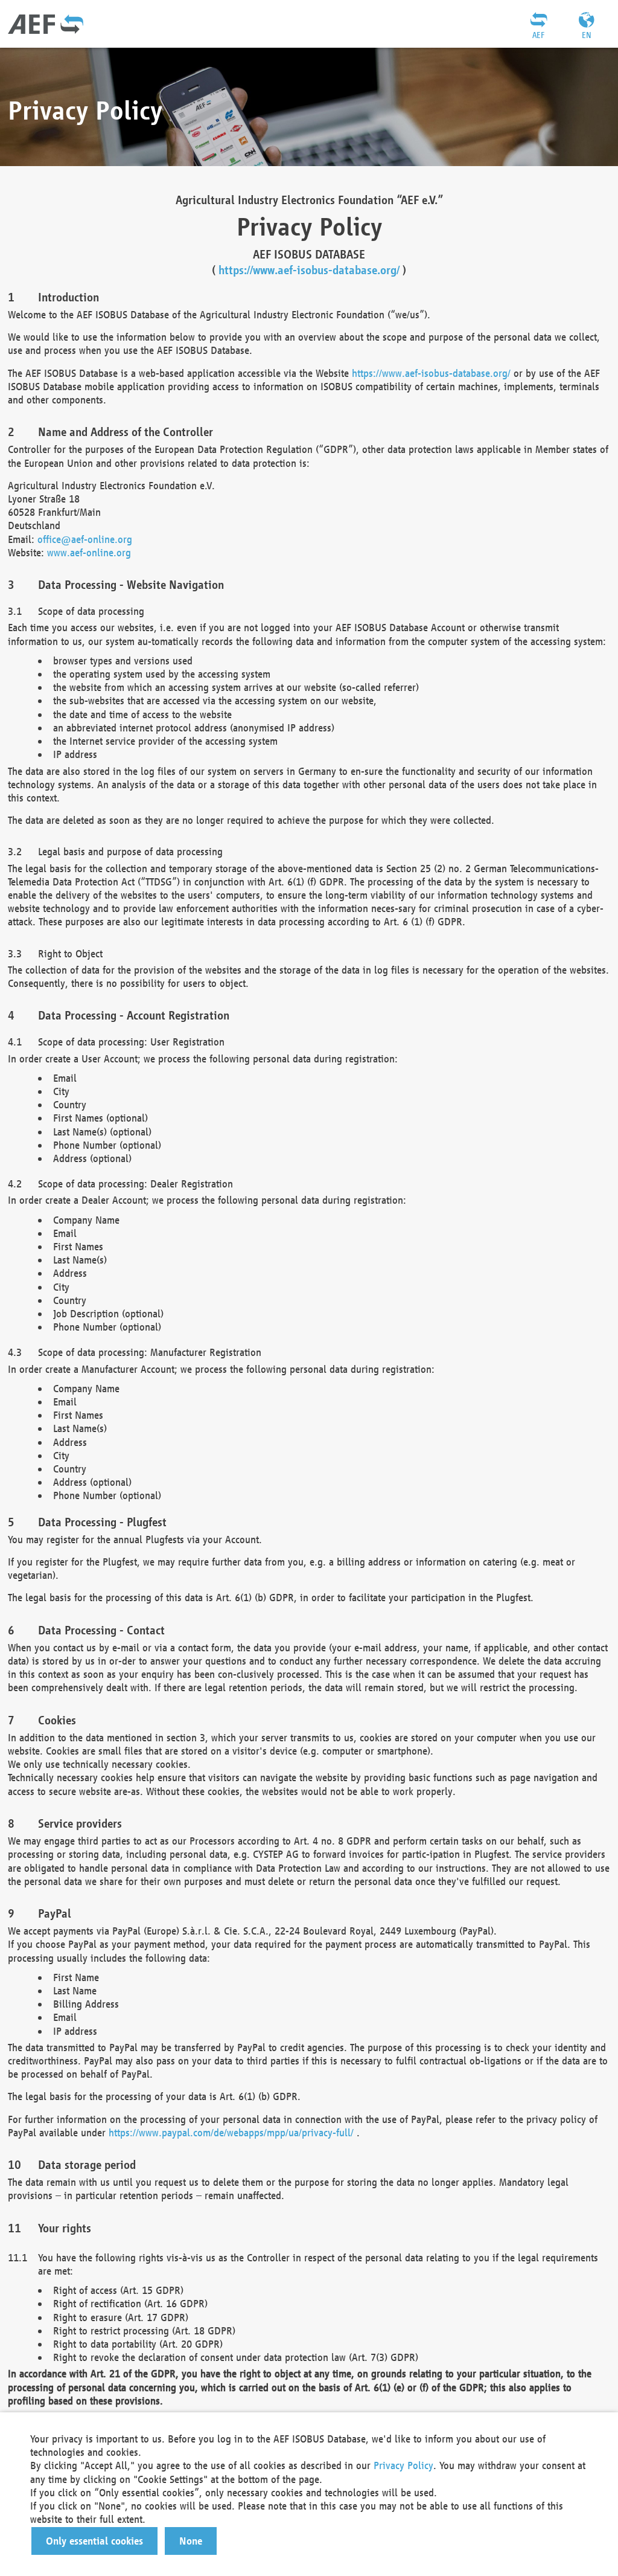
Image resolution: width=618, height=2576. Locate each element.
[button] (94, 2541)
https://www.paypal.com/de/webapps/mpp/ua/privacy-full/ (231, 2132)
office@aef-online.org (85, 539)
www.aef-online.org (89, 552)
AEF (538, 35)
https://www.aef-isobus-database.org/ (309, 270)
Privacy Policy (403, 2465)
